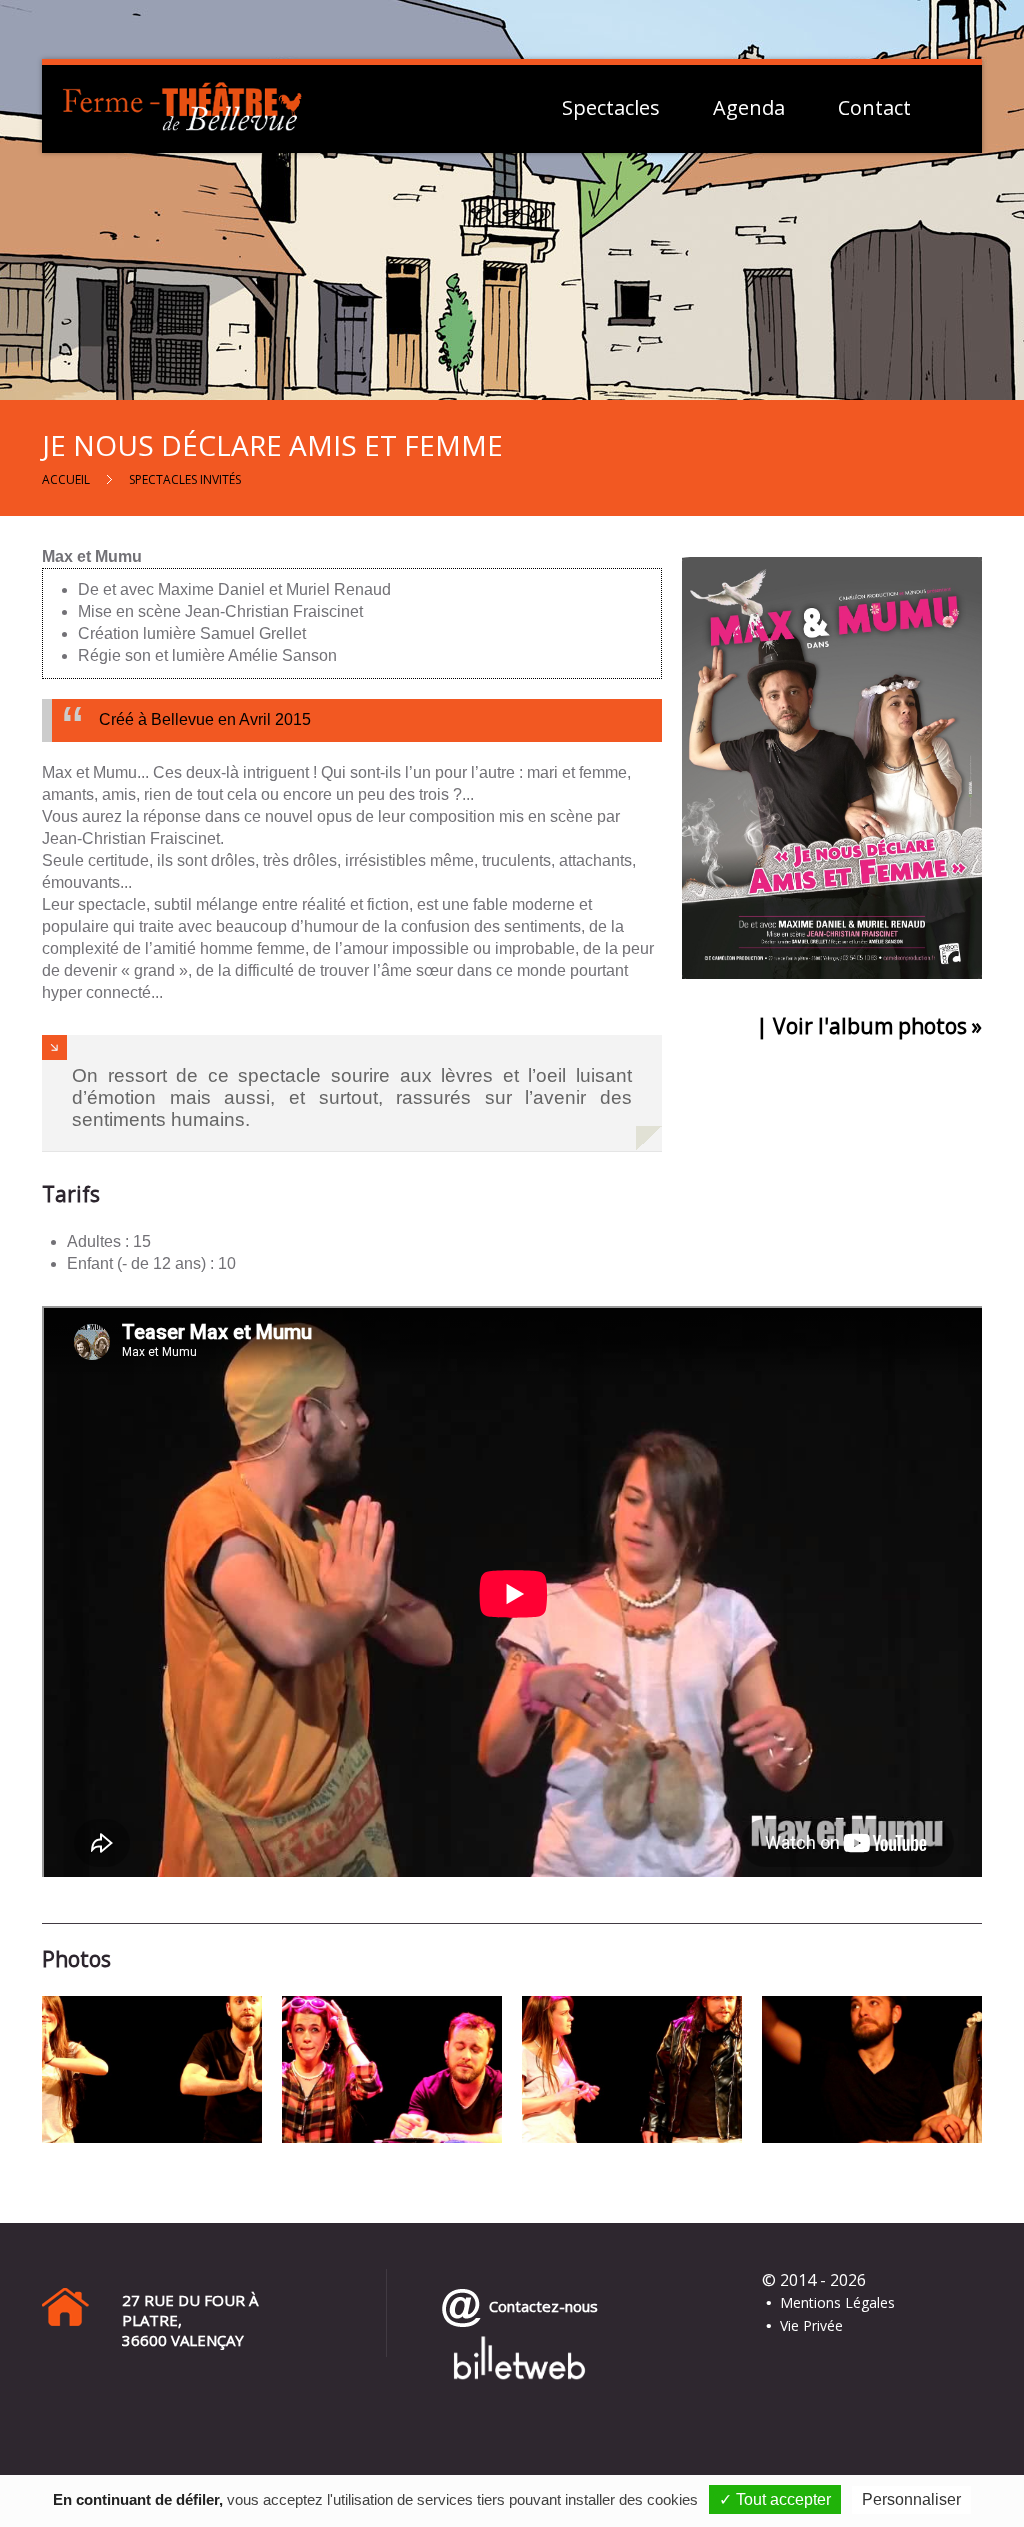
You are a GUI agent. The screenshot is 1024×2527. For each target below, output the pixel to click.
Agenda (749, 108)
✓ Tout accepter (775, 2499)
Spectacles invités (185, 479)
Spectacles (611, 108)
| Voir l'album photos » (869, 1026)
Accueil (66, 479)
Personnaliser (911, 2499)
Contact (874, 108)
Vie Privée (811, 2325)
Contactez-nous (539, 2306)
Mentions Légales (837, 2302)
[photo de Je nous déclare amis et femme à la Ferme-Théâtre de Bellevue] (152, 2068)
